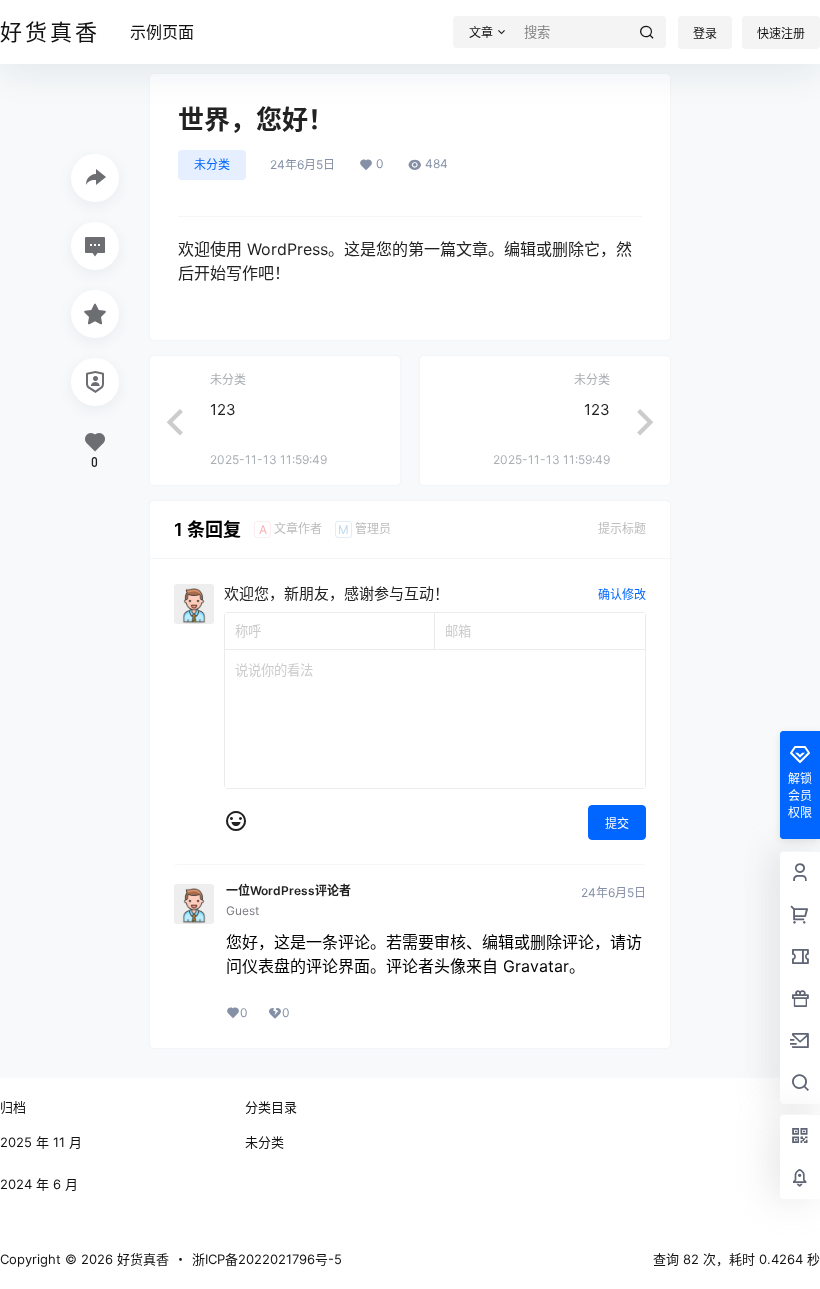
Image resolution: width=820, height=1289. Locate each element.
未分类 (212, 164)
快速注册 (781, 33)
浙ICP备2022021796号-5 (267, 1259)
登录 (705, 33)
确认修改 (622, 594)
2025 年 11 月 (41, 1142)
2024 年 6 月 (39, 1184)
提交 (617, 823)
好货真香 (141, 1259)
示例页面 (162, 32)
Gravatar (536, 966)
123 (223, 409)
